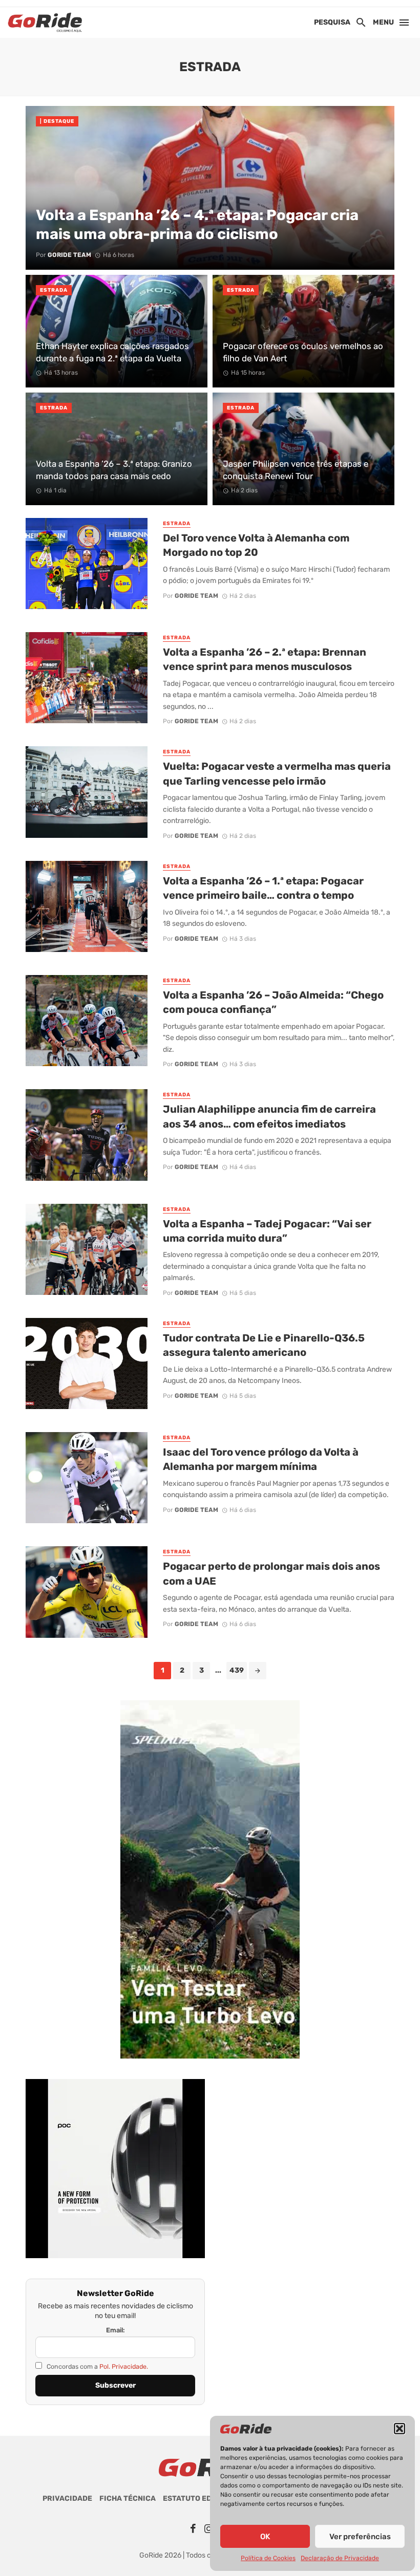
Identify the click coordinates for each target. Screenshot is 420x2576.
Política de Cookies (268, 2558)
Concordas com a (97, 2366)
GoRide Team (196, 596)
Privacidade (67, 2498)
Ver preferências (360, 2537)
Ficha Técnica (128, 2498)
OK (265, 2537)
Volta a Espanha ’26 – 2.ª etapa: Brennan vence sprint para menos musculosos (265, 659)
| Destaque (57, 121)
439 (237, 1670)
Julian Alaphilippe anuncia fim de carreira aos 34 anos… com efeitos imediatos (269, 1116)
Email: (115, 2330)
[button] (400, 2429)
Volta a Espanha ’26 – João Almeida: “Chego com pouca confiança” (273, 1002)
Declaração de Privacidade (340, 2558)
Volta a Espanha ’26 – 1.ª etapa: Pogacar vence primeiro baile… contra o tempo (263, 888)
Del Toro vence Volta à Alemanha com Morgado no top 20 (256, 545)
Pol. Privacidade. (124, 2366)
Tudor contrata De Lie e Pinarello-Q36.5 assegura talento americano (264, 1345)
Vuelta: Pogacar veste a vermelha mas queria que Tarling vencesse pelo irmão (277, 773)
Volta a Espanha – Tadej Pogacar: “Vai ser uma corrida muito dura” (267, 1231)
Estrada (54, 290)
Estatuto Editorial (202, 2498)
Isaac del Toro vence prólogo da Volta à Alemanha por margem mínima (261, 1459)
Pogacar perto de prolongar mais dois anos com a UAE (271, 1573)
